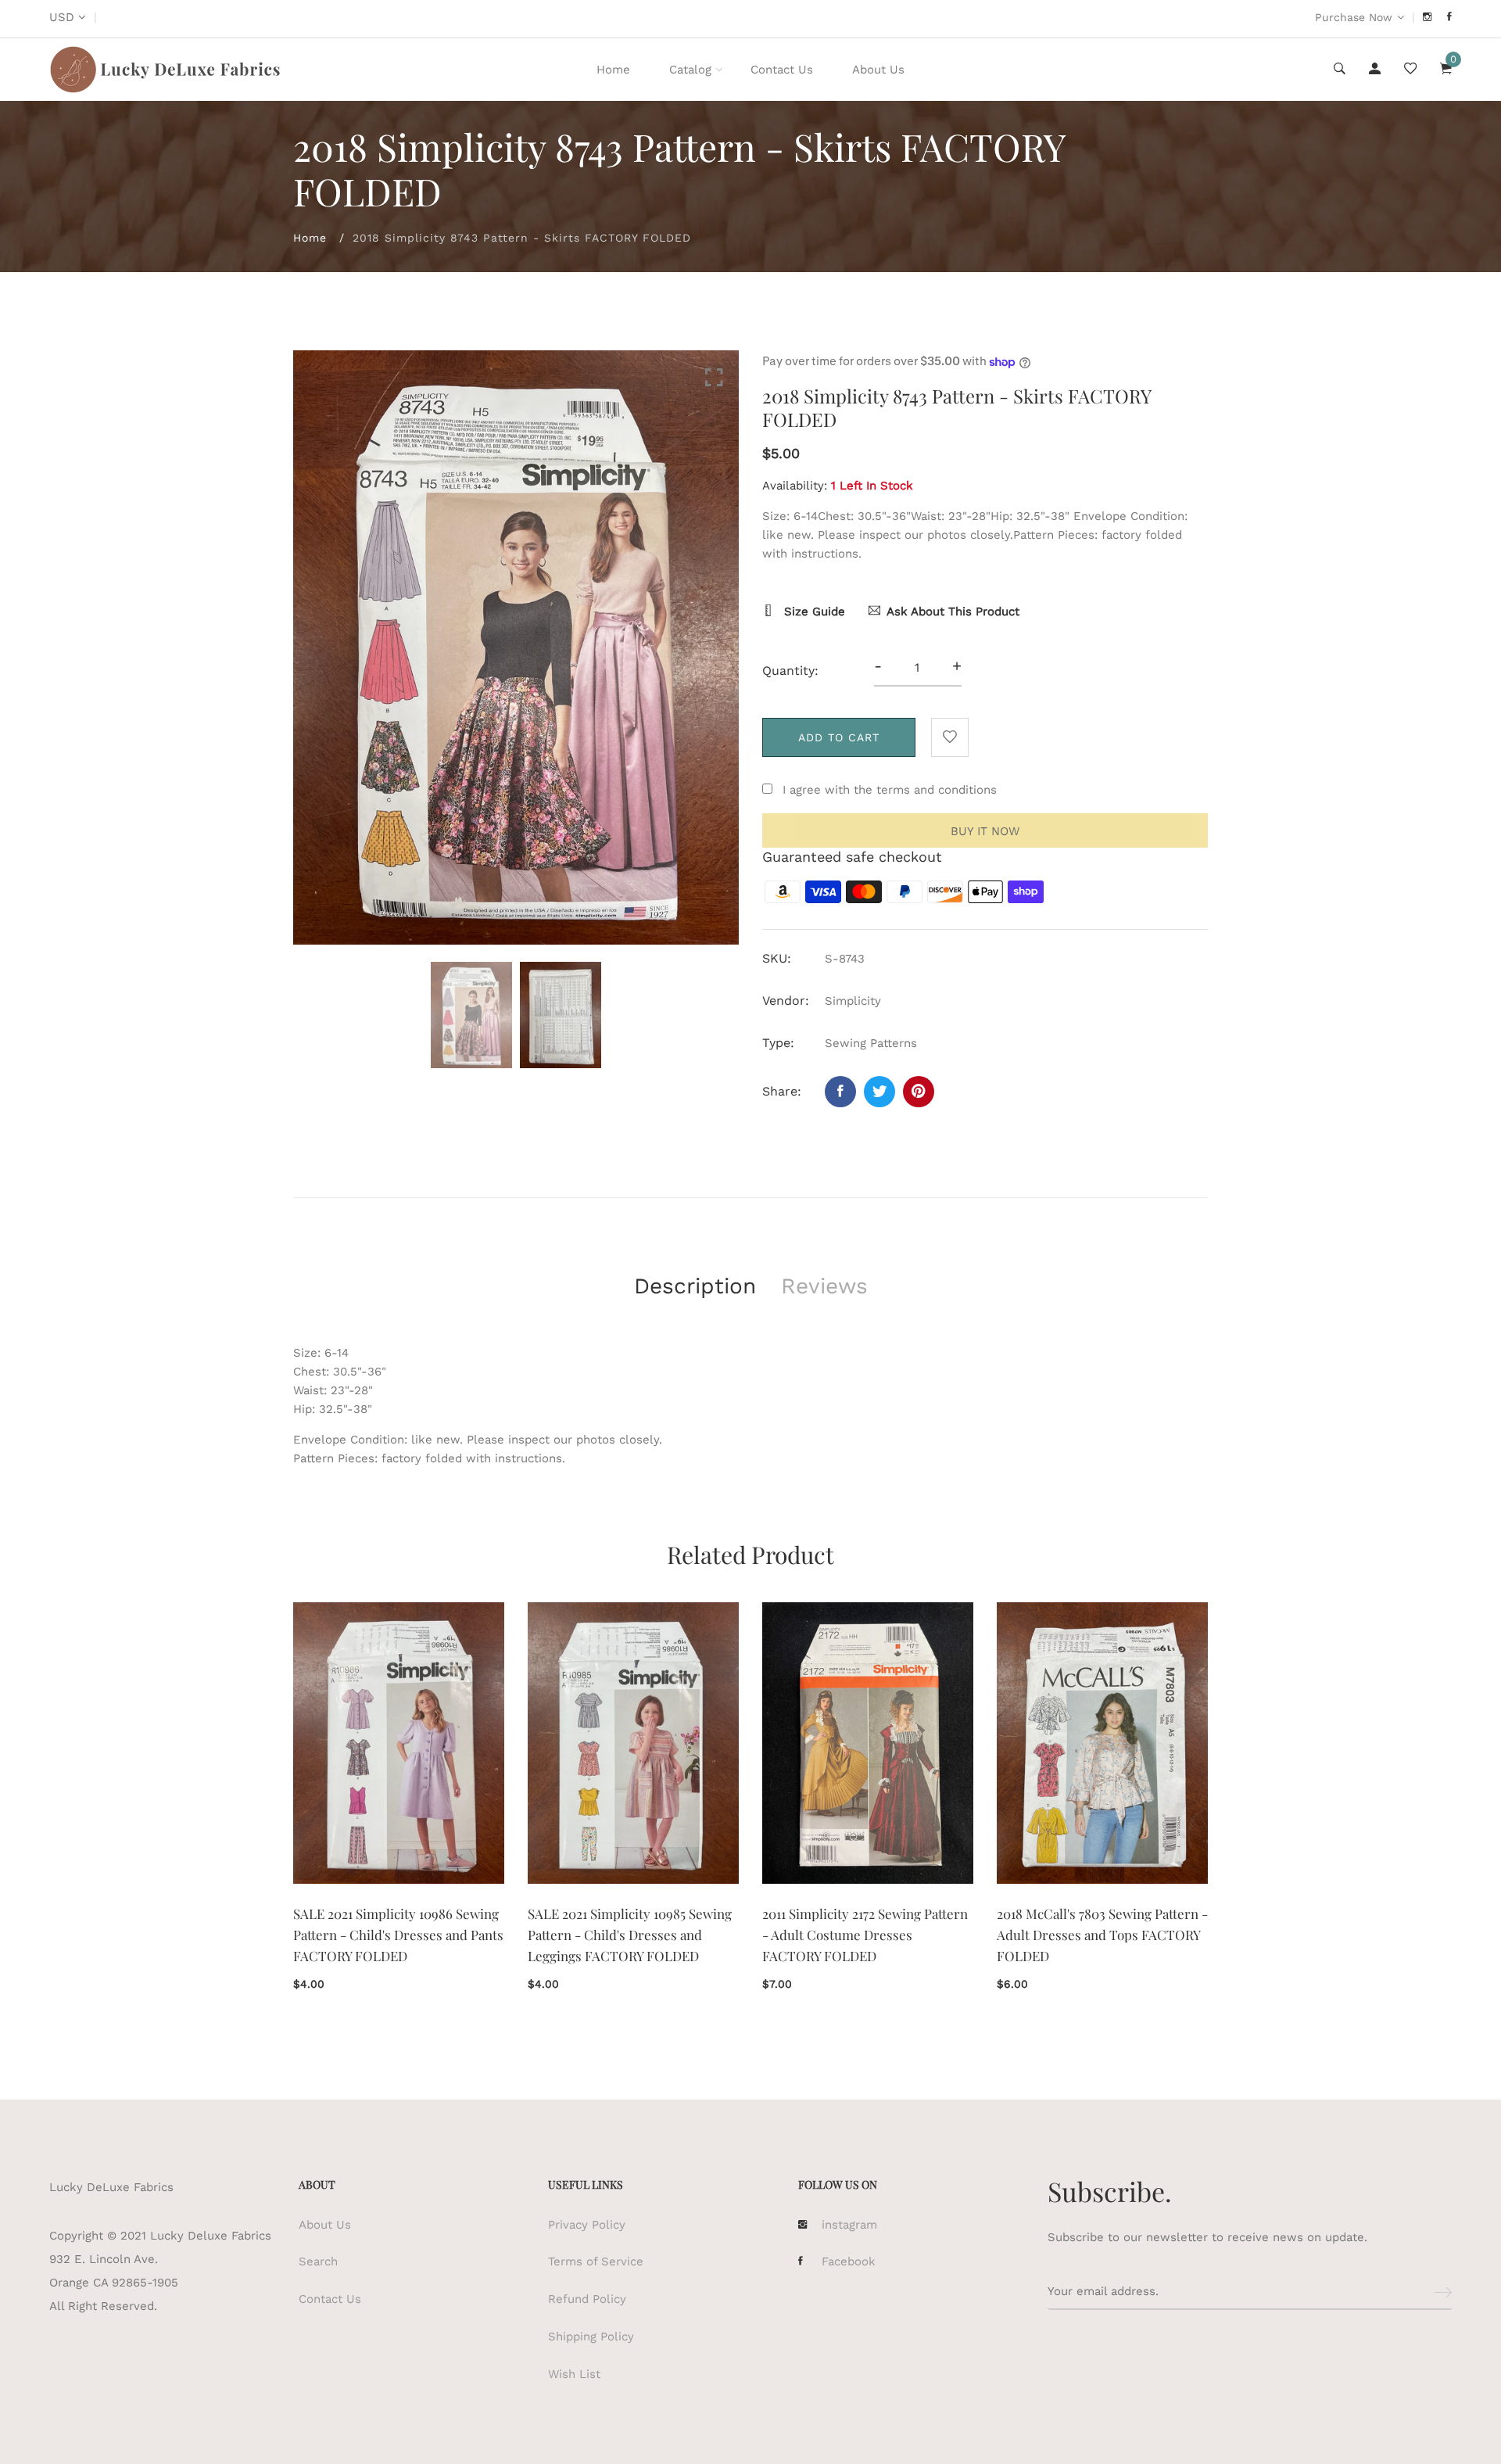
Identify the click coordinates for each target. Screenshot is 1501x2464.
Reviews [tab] (824, 1286)
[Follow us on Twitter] (879, 1092)
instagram (849, 2225)
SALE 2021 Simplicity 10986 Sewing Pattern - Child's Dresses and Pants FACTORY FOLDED (398, 1935)
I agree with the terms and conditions (890, 790)
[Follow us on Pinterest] (919, 1092)
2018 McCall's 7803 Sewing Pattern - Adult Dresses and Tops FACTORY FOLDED (1102, 1935)
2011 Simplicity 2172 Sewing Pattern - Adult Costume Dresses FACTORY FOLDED (865, 1935)
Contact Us (782, 70)
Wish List (574, 2374)
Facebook (849, 2261)
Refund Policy (587, 2299)
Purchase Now (1354, 17)
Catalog (690, 70)
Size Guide (813, 612)
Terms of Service (596, 2261)
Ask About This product (953, 612)
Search (318, 2261)
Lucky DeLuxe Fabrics (111, 2187)
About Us (878, 70)
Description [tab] (695, 1286)
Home (613, 70)
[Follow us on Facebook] (840, 1092)
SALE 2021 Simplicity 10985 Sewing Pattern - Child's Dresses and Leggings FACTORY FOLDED (630, 1935)
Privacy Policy (587, 2225)
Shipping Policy (591, 2337)
